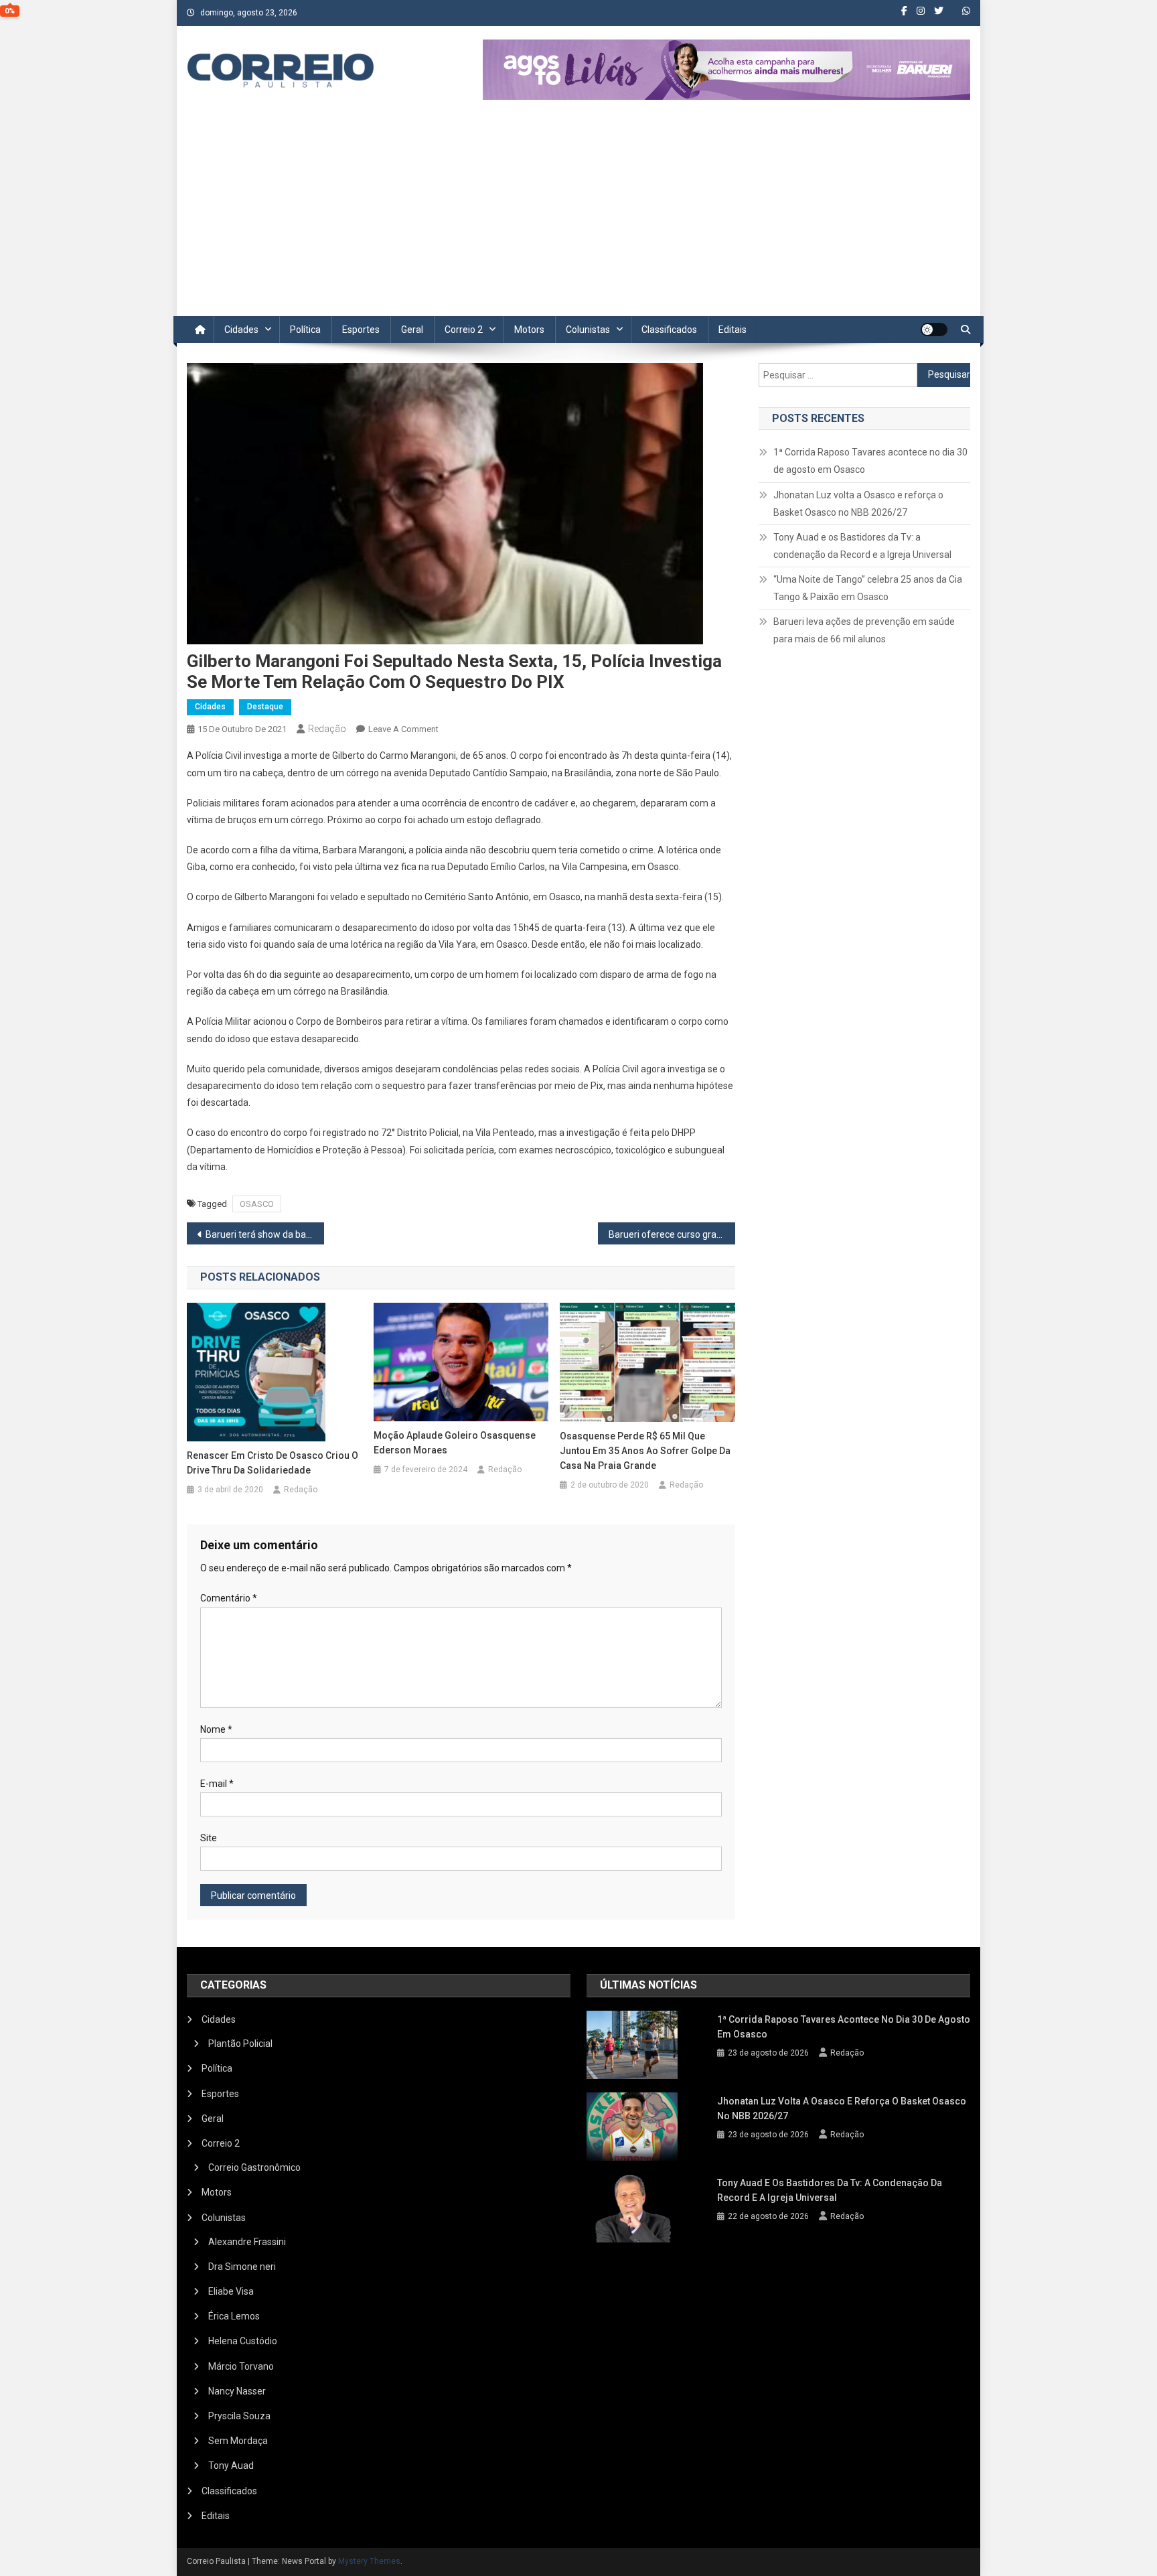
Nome (216, 1729)
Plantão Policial (240, 2044)
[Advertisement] (578, 216)
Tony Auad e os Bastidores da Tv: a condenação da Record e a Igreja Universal (862, 546)
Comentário (229, 1598)
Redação (327, 729)
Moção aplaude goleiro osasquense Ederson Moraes (455, 1443)
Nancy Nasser (237, 2391)
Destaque (265, 707)
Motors (529, 330)
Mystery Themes (369, 2561)
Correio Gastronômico (254, 2167)
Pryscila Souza (239, 2416)
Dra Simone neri (242, 2267)
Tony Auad (231, 2465)
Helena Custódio (243, 2341)
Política (305, 330)
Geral (412, 330)
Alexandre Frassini (247, 2242)
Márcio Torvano (241, 2366)
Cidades (241, 330)
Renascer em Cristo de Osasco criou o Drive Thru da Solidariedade (273, 1463)
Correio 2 (464, 330)
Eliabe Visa (231, 2291)
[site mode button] (934, 330)
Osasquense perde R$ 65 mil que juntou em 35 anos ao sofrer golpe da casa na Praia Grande (645, 1451)
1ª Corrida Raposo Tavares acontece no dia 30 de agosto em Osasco (870, 461)
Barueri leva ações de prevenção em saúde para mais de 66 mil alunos (864, 630)
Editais (732, 330)
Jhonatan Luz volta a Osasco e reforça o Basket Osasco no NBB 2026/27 (858, 504)
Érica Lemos (234, 2316)
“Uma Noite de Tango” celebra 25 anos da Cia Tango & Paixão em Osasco (868, 588)
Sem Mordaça (238, 2441)
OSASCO (257, 1204)
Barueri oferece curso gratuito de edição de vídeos (672, 1234)
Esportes (361, 330)
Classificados (669, 330)
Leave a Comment (403, 729)
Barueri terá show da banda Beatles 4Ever (265, 1234)
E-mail (217, 1784)
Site (209, 1838)
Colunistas (588, 330)
